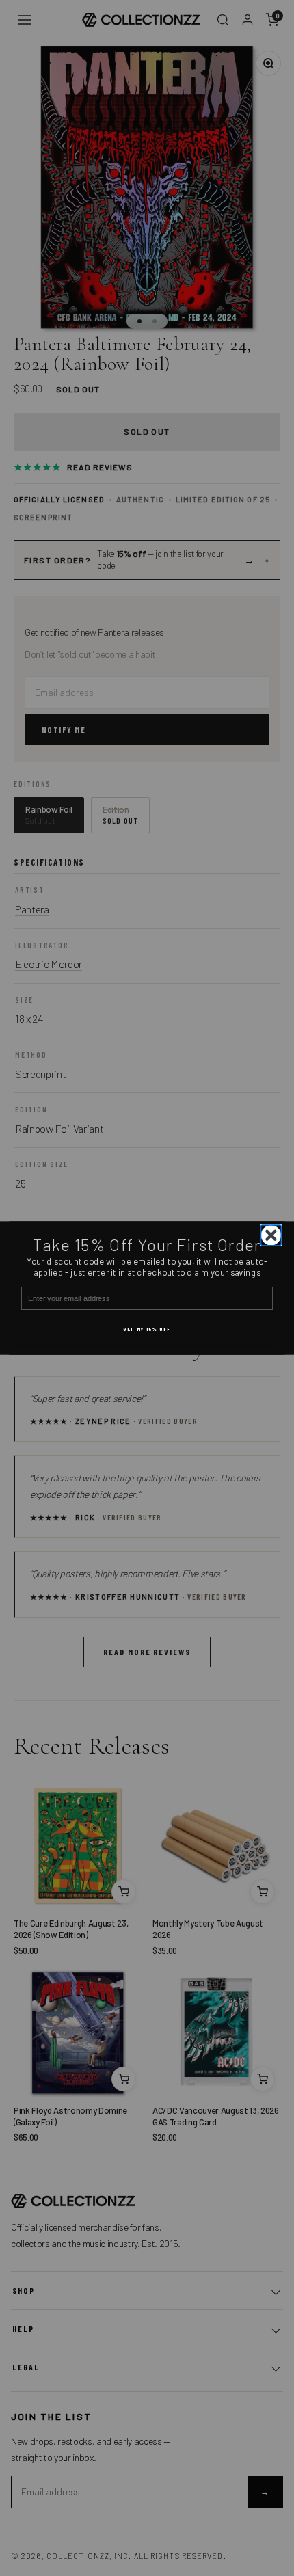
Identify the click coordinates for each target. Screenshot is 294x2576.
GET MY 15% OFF (147, 1329)
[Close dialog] (271, 1235)
